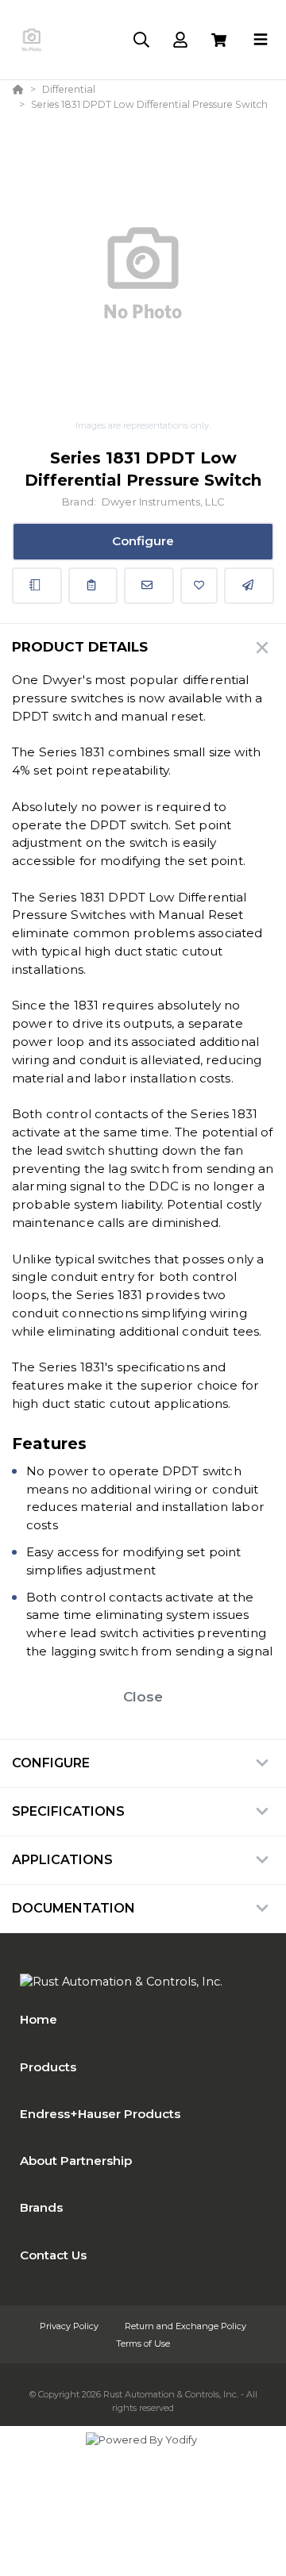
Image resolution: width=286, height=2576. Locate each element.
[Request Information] (149, 586)
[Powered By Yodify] (143, 2455)
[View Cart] (219, 40)
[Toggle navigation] (261, 40)
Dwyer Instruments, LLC (163, 502)
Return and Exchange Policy (186, 2326)
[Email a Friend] (249, 586)
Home (39, 2019)
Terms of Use (143, 2343)
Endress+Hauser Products (100, 2114)
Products (48, 2067)
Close (143, 1697)
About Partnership (76, 2161)
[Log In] (180, 40)
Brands (41, 2207)
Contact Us (53, 2255)
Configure (143, 541)
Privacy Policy (70, 2326)
